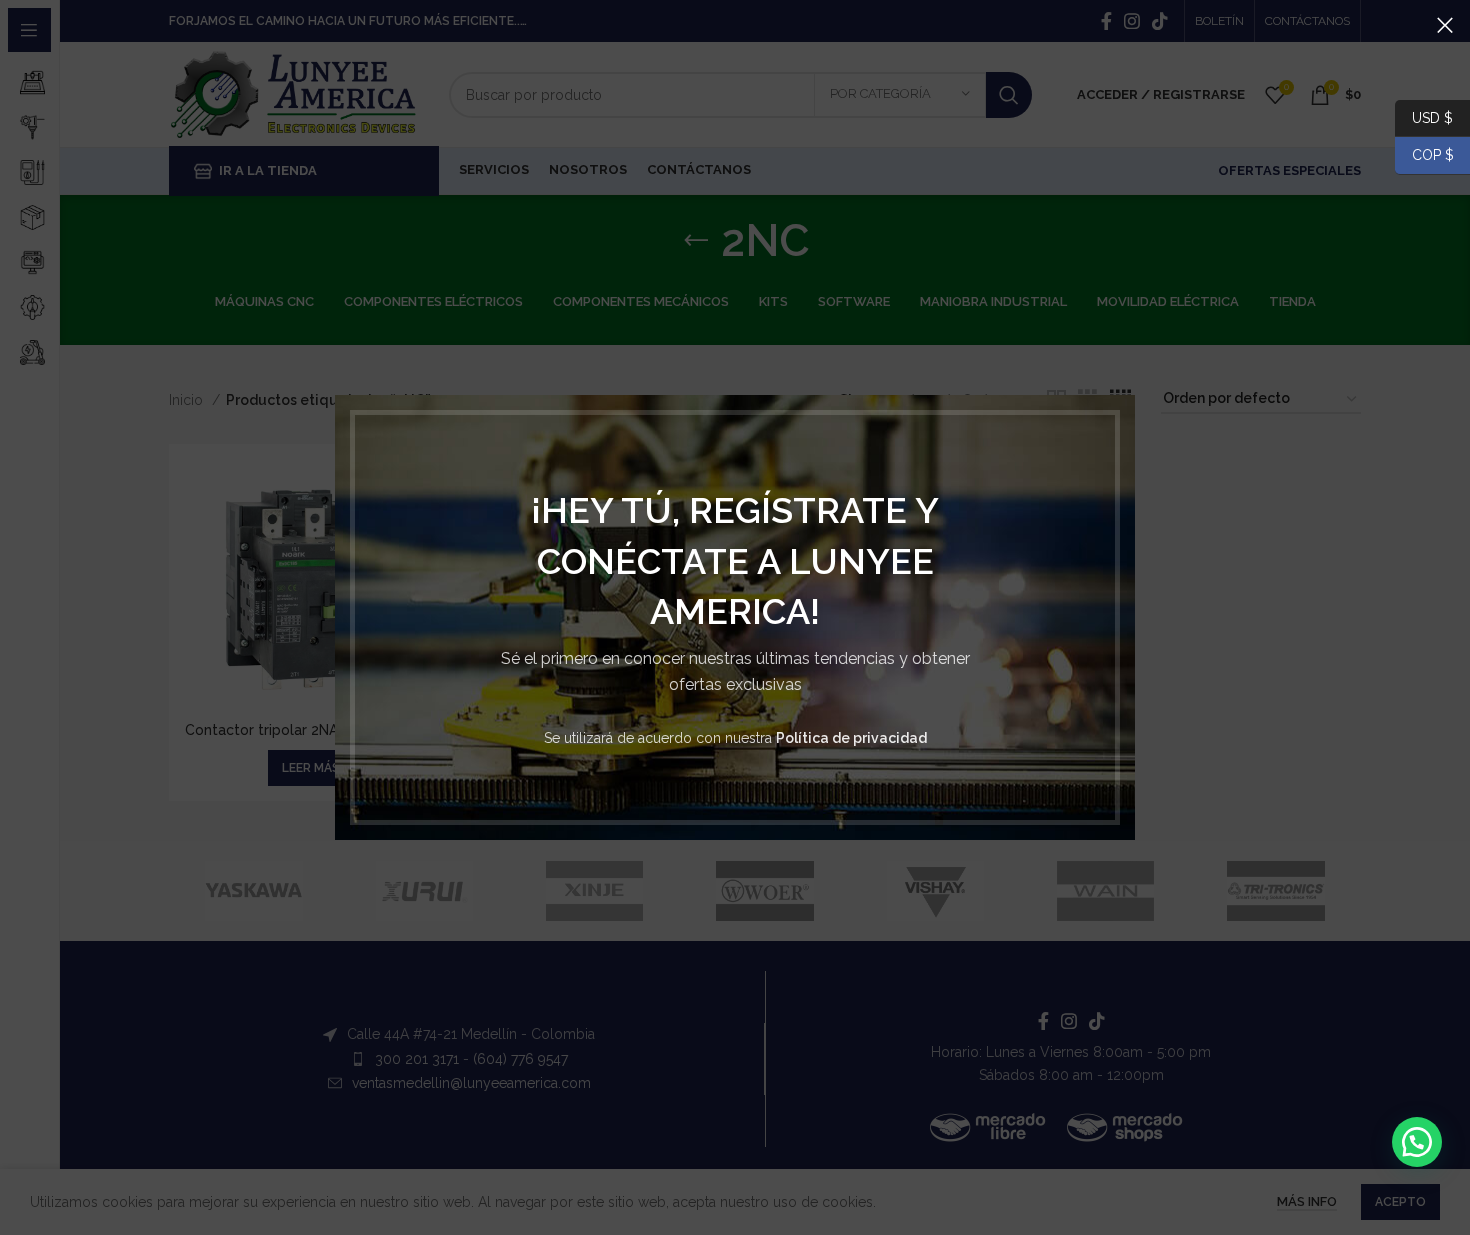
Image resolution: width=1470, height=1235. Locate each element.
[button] (1417, 1142)
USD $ (1432, 117)
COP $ (1424, 155)
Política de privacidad (851, 738)
